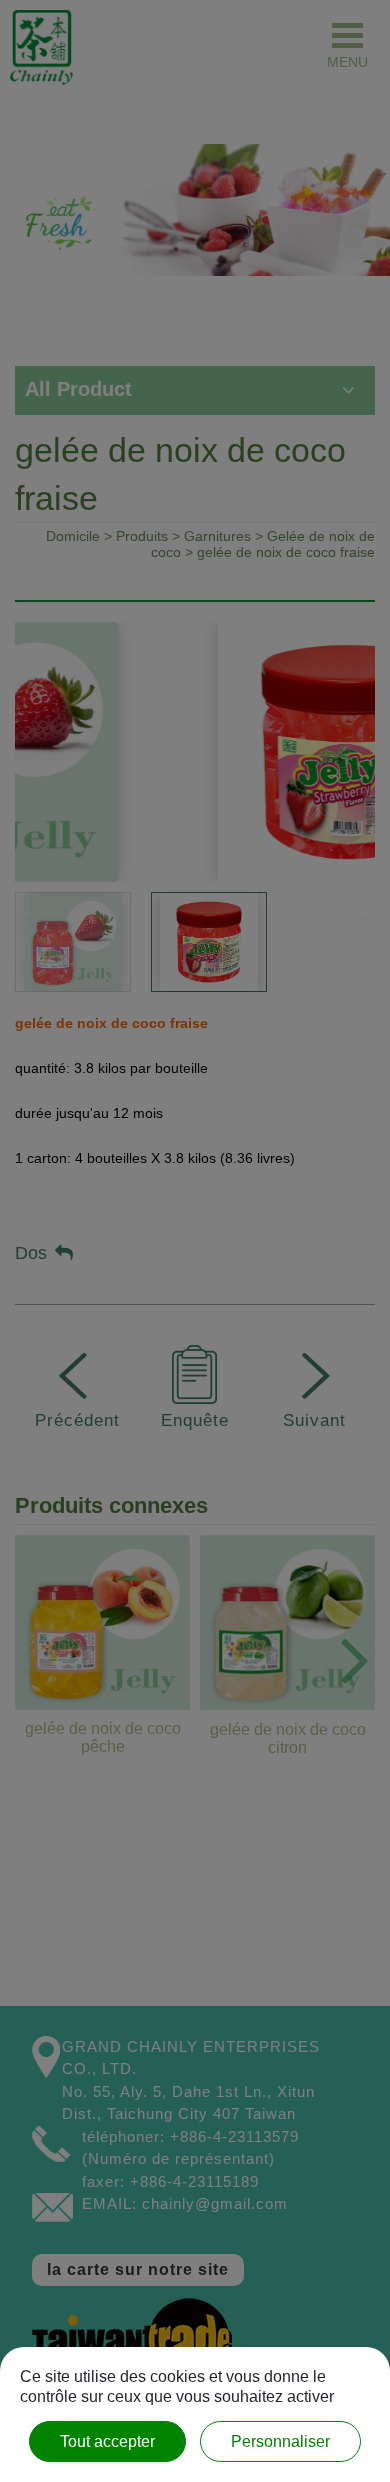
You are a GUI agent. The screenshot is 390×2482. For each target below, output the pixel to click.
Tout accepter (107, 2441)
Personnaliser (280, 2441)
